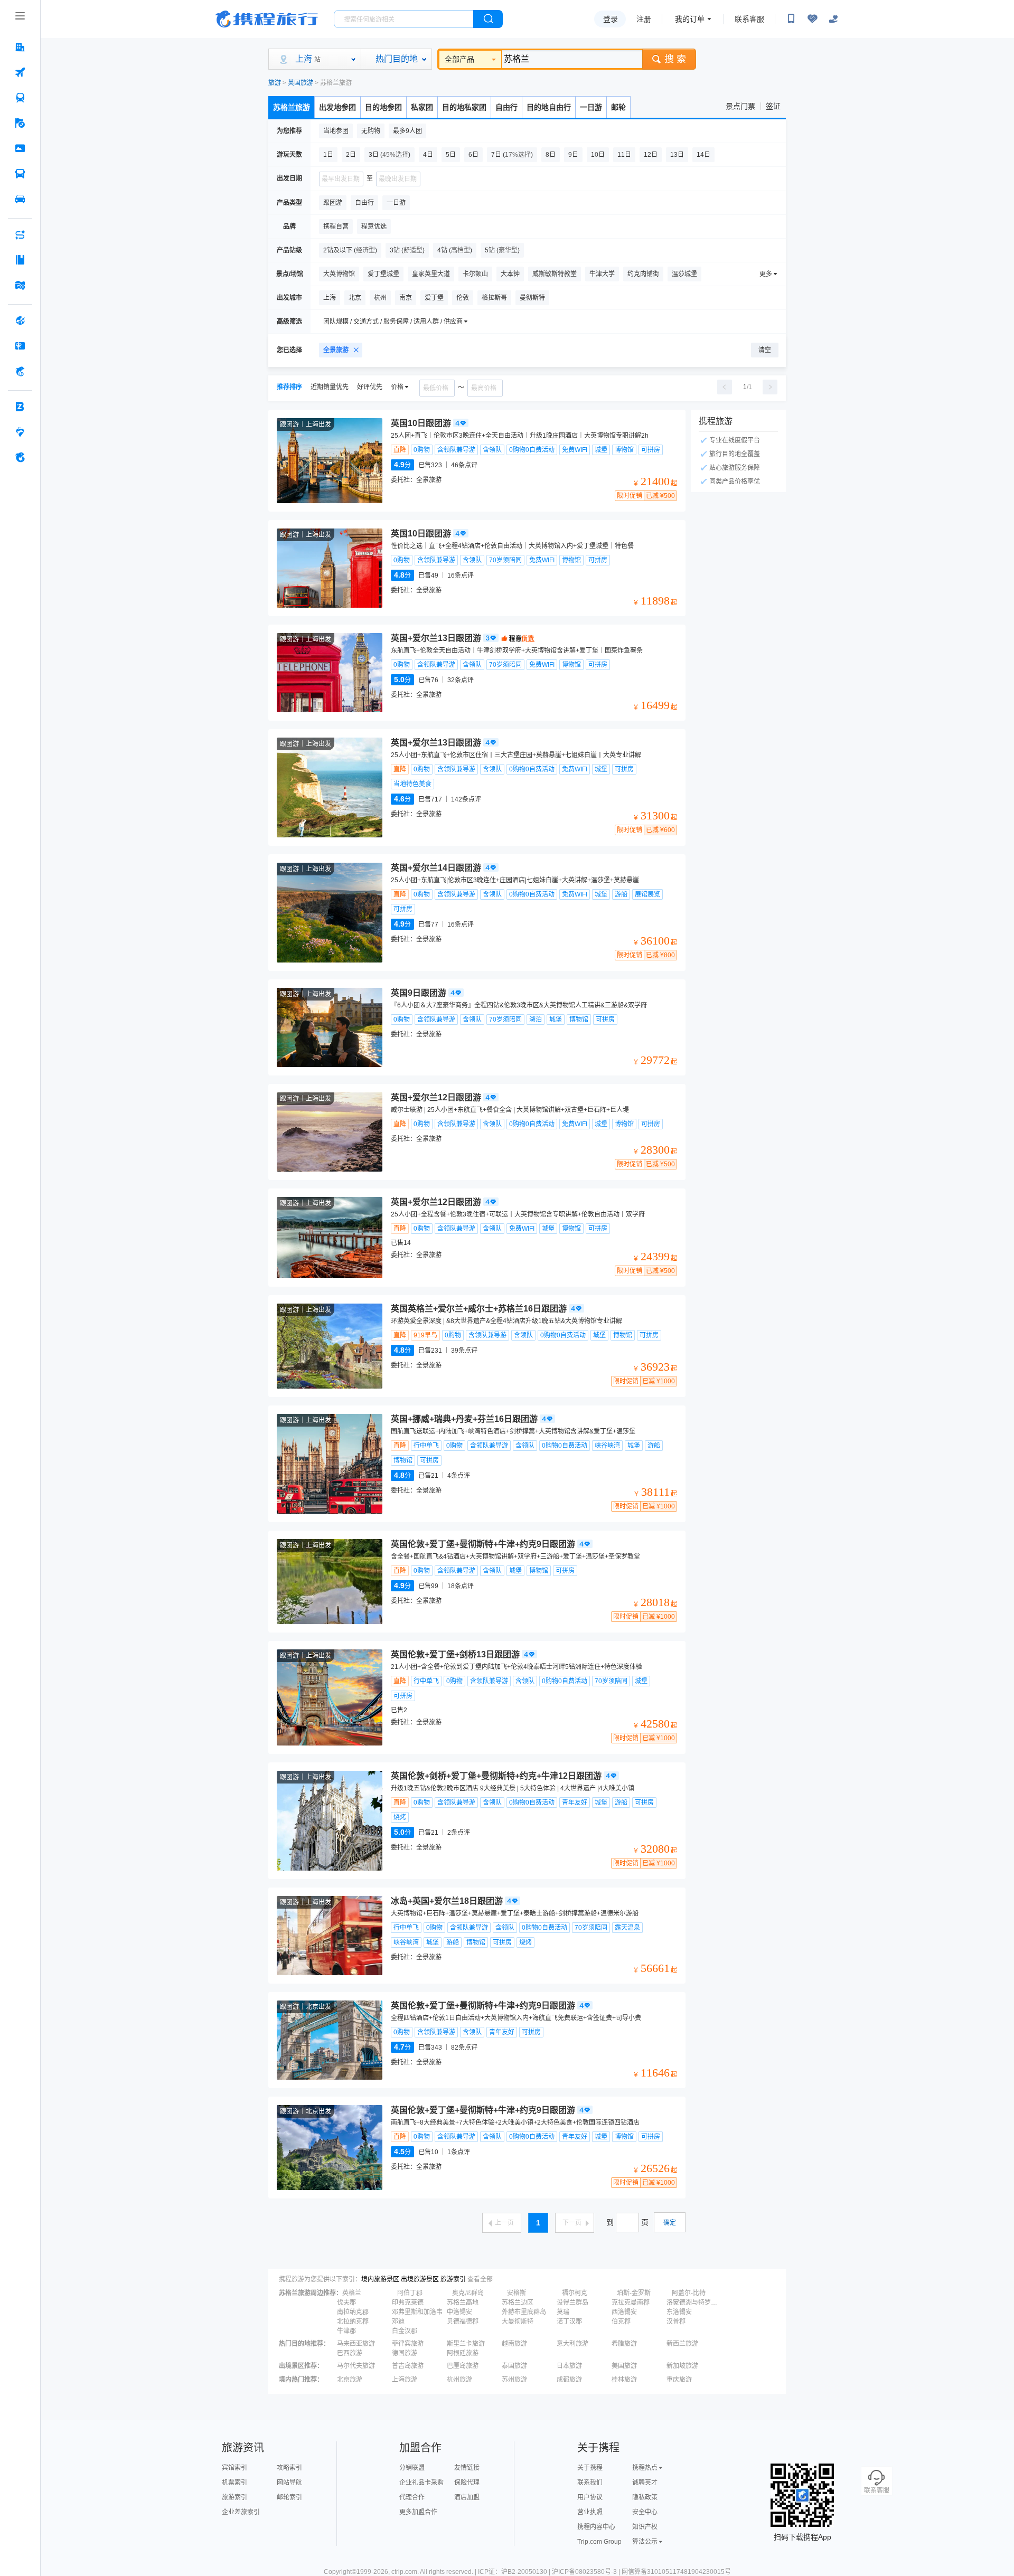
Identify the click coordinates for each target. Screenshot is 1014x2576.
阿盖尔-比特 (689, 2293)
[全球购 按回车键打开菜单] (20, 320)
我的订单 (690, 19)
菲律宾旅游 (408, 2344)
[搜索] (488, 19)
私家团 (422, 107)
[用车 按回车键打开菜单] (20, 199)
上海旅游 (405, 2380)
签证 (773, 106)
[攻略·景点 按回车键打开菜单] (20, 260)
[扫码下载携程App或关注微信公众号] (791, 19)
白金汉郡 (405, 2331)
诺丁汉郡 (569, 2322)
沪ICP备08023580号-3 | (587, 2572)
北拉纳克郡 (353, 2322)
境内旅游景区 (380, 2279)
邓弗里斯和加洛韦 (417, 2312)
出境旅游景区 (420, 2279)
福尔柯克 (575, 2293)
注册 (644, 19)
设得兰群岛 (572, 2303)
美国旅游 (624, 2366)
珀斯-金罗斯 (634, 2293)
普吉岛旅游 (408, 2366)
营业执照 (590, 2512)
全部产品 (459, 59)
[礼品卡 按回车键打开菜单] (20, 346)
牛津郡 (346, 2331)
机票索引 (234, 2483)
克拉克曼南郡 (631, 2303)
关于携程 (590, 2468)
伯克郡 (621, 2322)
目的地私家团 (464, 107)
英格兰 (352, 2293)
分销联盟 (412, 2468)
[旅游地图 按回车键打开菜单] (20, 285)
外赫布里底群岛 (524, 2312)
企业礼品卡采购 (421, 2483)
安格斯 (517, 2293)
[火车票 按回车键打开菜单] (20, 98)
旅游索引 (453, 2279)
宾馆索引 (234, 2468)
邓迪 (398, 2322)
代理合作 (412, 2497)
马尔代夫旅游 (356, 2366)
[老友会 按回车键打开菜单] (20, 432)
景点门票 (740, 106)
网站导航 (289, 2483)
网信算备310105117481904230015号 (676, 2572)
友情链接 (467, 2468)
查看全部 (480, 2279)
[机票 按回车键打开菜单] (20, 72)
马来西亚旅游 (356, 2344)
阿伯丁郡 (410, 2293)
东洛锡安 (679, 2312)
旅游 (275, 83)
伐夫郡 (346, 2303)
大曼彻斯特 (518, 2322)
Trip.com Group (599, 2542)
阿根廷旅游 (463, 2353)
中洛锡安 (459, 2312)
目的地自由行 (549, 107)
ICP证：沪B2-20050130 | (515, 2572)
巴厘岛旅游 (463, 2366)
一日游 (591, 107)
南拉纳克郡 (353, 2312)
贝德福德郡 (463, 2322)
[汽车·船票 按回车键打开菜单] (20, 174)
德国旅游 (405, 2353)
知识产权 (645, 2527)
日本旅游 (569, 2366)
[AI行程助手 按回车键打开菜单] (20, 234)
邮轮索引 (289, 2497)
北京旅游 (350, 2380)
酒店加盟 (467, 2497)
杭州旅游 (459, 2380)
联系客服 (749, 19)
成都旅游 (569, 2380)
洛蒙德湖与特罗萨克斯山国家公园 (693, 2303)
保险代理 (467, 2483)
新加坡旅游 (682, 2366)
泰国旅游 (514, 2366)
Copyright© (340, 2572)
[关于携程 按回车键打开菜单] (20, 457)
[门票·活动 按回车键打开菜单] (20, 148)
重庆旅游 (679, 2380)
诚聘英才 (645, 2483)
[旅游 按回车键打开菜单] (20, 123)
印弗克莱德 (408, 2303)
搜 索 (675, 59)
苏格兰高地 (463, 2303)
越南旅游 (514, 2344)
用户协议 (590, 2497)
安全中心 (645, 2512)
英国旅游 (301, 83)
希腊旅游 (624, 2344)
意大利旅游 (572, 2344)
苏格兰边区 (518, 2303)
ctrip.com (404, 2572)
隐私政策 (645, 2497)
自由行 (506, 107)
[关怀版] (833, 19)
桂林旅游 (624, 2380)
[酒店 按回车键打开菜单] (20, 47)
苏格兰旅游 (292, 107)
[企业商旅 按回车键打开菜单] (20, 407)
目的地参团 (383, 107)
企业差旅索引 (241, 2512)
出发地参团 (337, 107)
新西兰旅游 (682, 2344)
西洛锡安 (624, 2312)
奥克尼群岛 (468, 2293)
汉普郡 (676, 2322)
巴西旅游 (350, 2353)
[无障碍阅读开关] (812, 19)
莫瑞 (563, 2312)
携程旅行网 (267, 19)
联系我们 (590, 2483)
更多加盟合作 (418, 2512)
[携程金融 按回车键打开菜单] (20, 371)
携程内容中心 (596, 2527)
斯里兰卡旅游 (466, 2344)
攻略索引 (289, 2468)
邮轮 (618, 107)
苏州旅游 (514, 2380)
